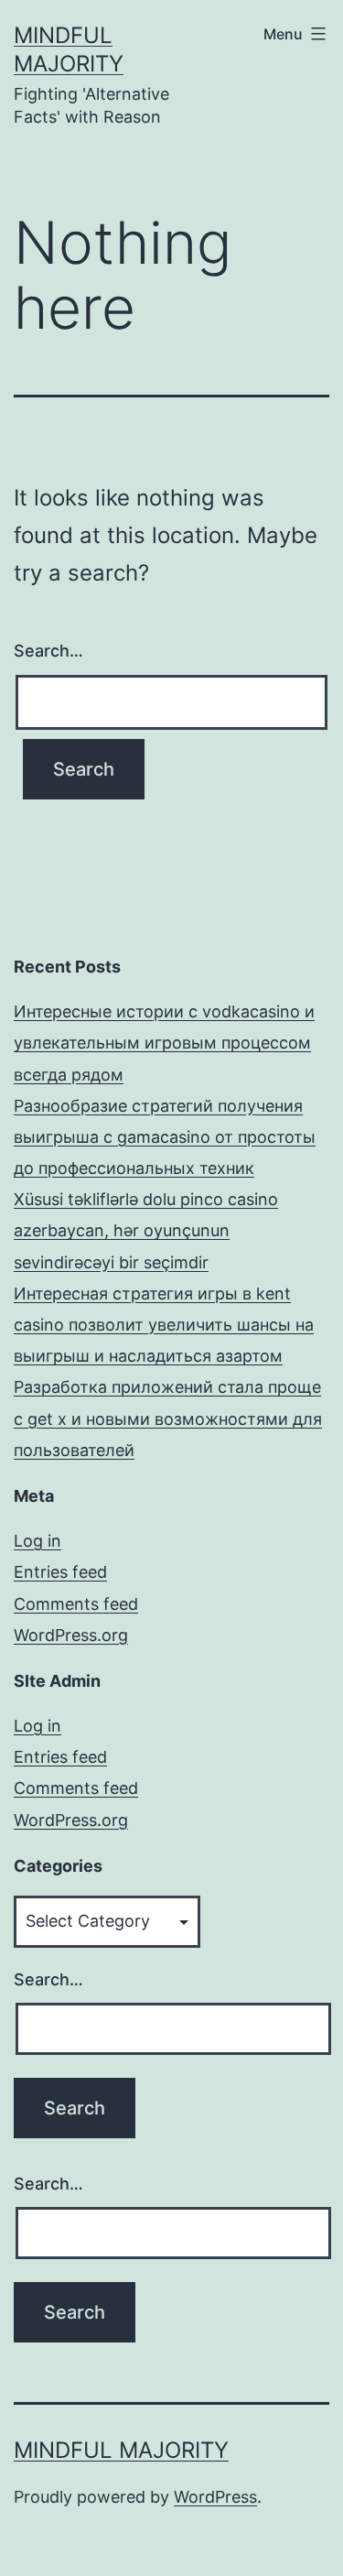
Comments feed (76, 1604)
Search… (48, 651)
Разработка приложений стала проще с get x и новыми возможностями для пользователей (168, 1418)
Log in (38, 1541)
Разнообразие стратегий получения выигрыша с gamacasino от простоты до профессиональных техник (165, 1137)
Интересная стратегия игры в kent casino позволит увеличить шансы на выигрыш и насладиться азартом (164, 1325)
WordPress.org (71, 1635)
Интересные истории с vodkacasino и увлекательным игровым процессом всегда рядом (164, 1043)
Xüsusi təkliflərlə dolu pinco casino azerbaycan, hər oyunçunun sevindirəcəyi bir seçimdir (146, 1230)
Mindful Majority (121, 2450)
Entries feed (60, 1572)
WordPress (215, 2497)
